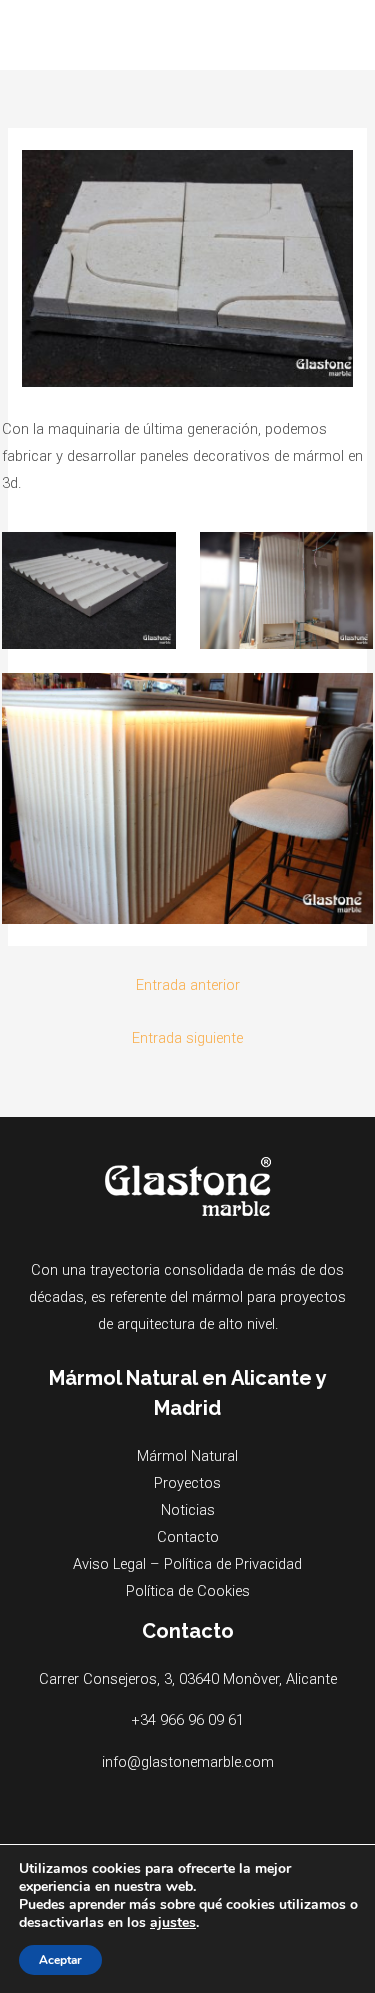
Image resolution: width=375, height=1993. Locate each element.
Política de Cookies (188, 1591)
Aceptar (60, 1960)
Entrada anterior (188, 985)
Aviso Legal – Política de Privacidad (187, 1564)
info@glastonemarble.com (188, 1762)
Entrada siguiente (187, 1038)
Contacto (188, 1537)
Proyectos (187, 1483)
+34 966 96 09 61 (187, 1720)
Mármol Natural (187, 1456)
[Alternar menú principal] (334, 35)
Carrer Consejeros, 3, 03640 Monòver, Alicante (188, 1679)
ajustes (173, 1923)
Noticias (188, 1510)
